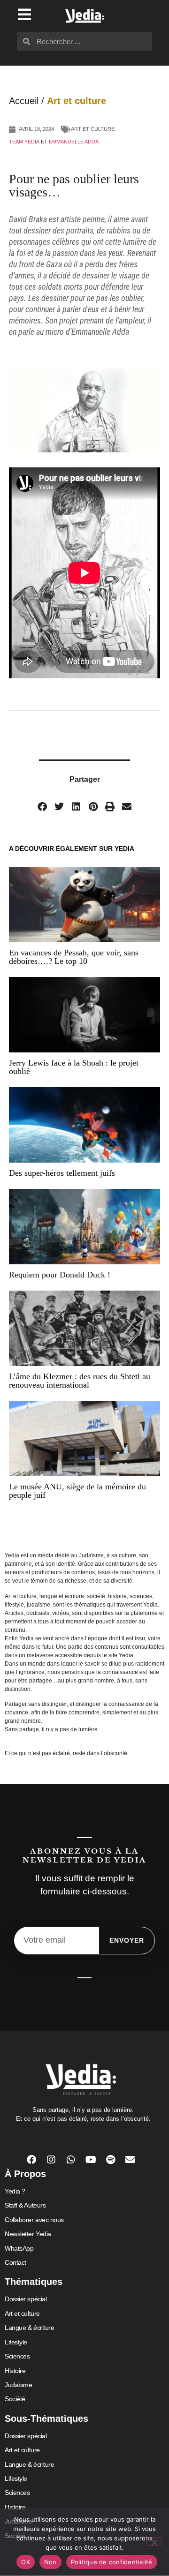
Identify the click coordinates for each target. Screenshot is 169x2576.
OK (26, 2562)
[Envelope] (130, 2160)
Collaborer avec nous (34, 2220)
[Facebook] (31, 2160)
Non (50, 2562)
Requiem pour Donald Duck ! (60, 1275)
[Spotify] (110, 2160)
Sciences (17, 2356)
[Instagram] (51, 2160)
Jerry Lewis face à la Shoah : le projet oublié (74, 1067)
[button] (42, 807)
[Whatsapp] (71, 2160)
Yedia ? (15, 2191)
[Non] (154, 2541)
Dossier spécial (26, 2299)
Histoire (15, 2371)
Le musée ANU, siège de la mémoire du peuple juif (77, 1491)
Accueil (24, 101)
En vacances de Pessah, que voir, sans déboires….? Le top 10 (74, 957)
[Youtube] (91, 2160)
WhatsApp (19, 2248)
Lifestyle (16, 2342)
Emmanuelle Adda (74, 142)
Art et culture (77, 101)
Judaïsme (18, 2385)
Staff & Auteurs (25, 2205)
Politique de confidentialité (112, 2562)
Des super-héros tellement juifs (62, 1173)
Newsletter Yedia (28, 2234)
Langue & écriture (29, 2328)
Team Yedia (24, 142)
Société (15, 2399)
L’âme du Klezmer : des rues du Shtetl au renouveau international (80, 1381)
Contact (15, 2262)
